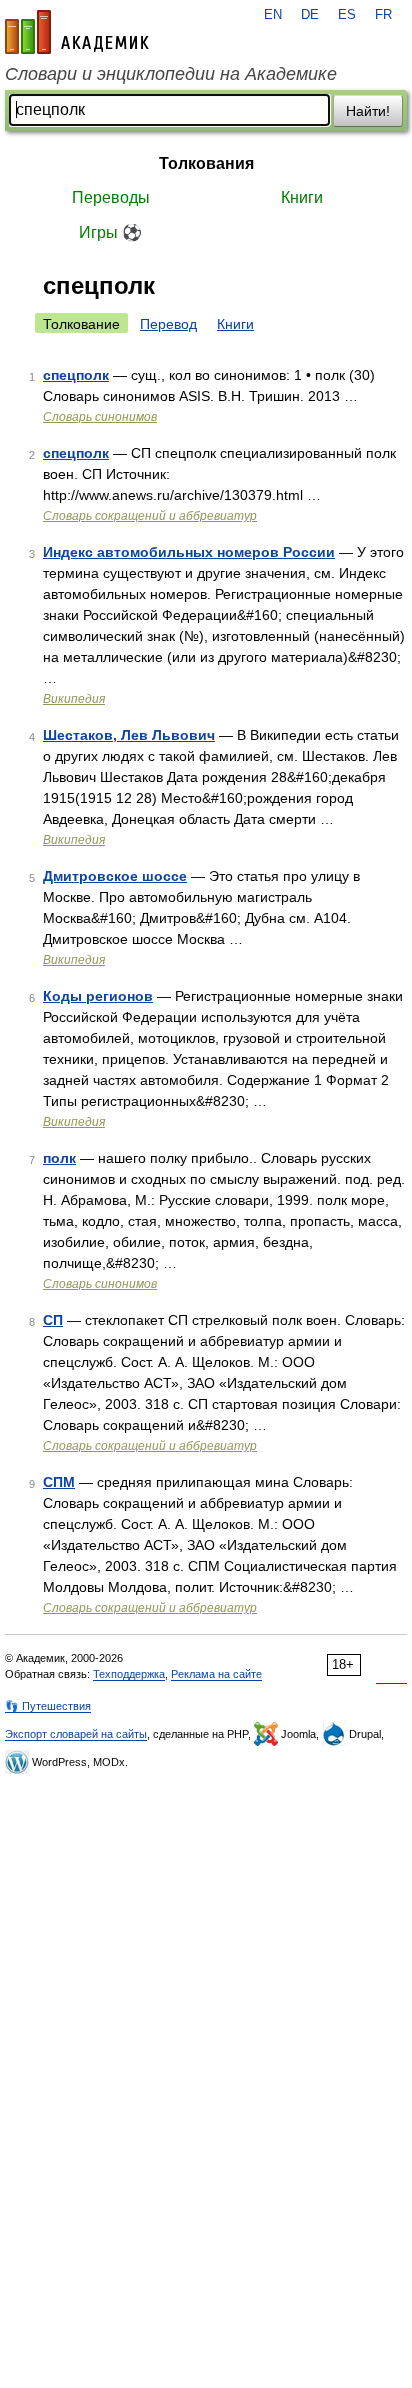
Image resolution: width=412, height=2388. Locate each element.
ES (347, 15)
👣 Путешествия (48, 1706)
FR (383, 15)
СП (53, 1320)
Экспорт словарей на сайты (76, 1734)
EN (273, 15)
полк (59, 1158)
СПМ (59, 1482)
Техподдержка (129, 1674)
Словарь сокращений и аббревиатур (150, 516)
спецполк (76, 375)
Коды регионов (98, 996)
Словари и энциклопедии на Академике (171, 74)
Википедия (74, 699)
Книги (302, 197)
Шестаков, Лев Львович (129, 735)
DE (310, 15)
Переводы (111, 197)
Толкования (206, 163)
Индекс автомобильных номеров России (189, 552)
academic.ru (77, 32)
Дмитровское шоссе (115, 876)
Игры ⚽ (110, 232)
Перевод (168, 324)
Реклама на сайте (216, 1674)
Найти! (368, 111)
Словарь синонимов (100, 417)
